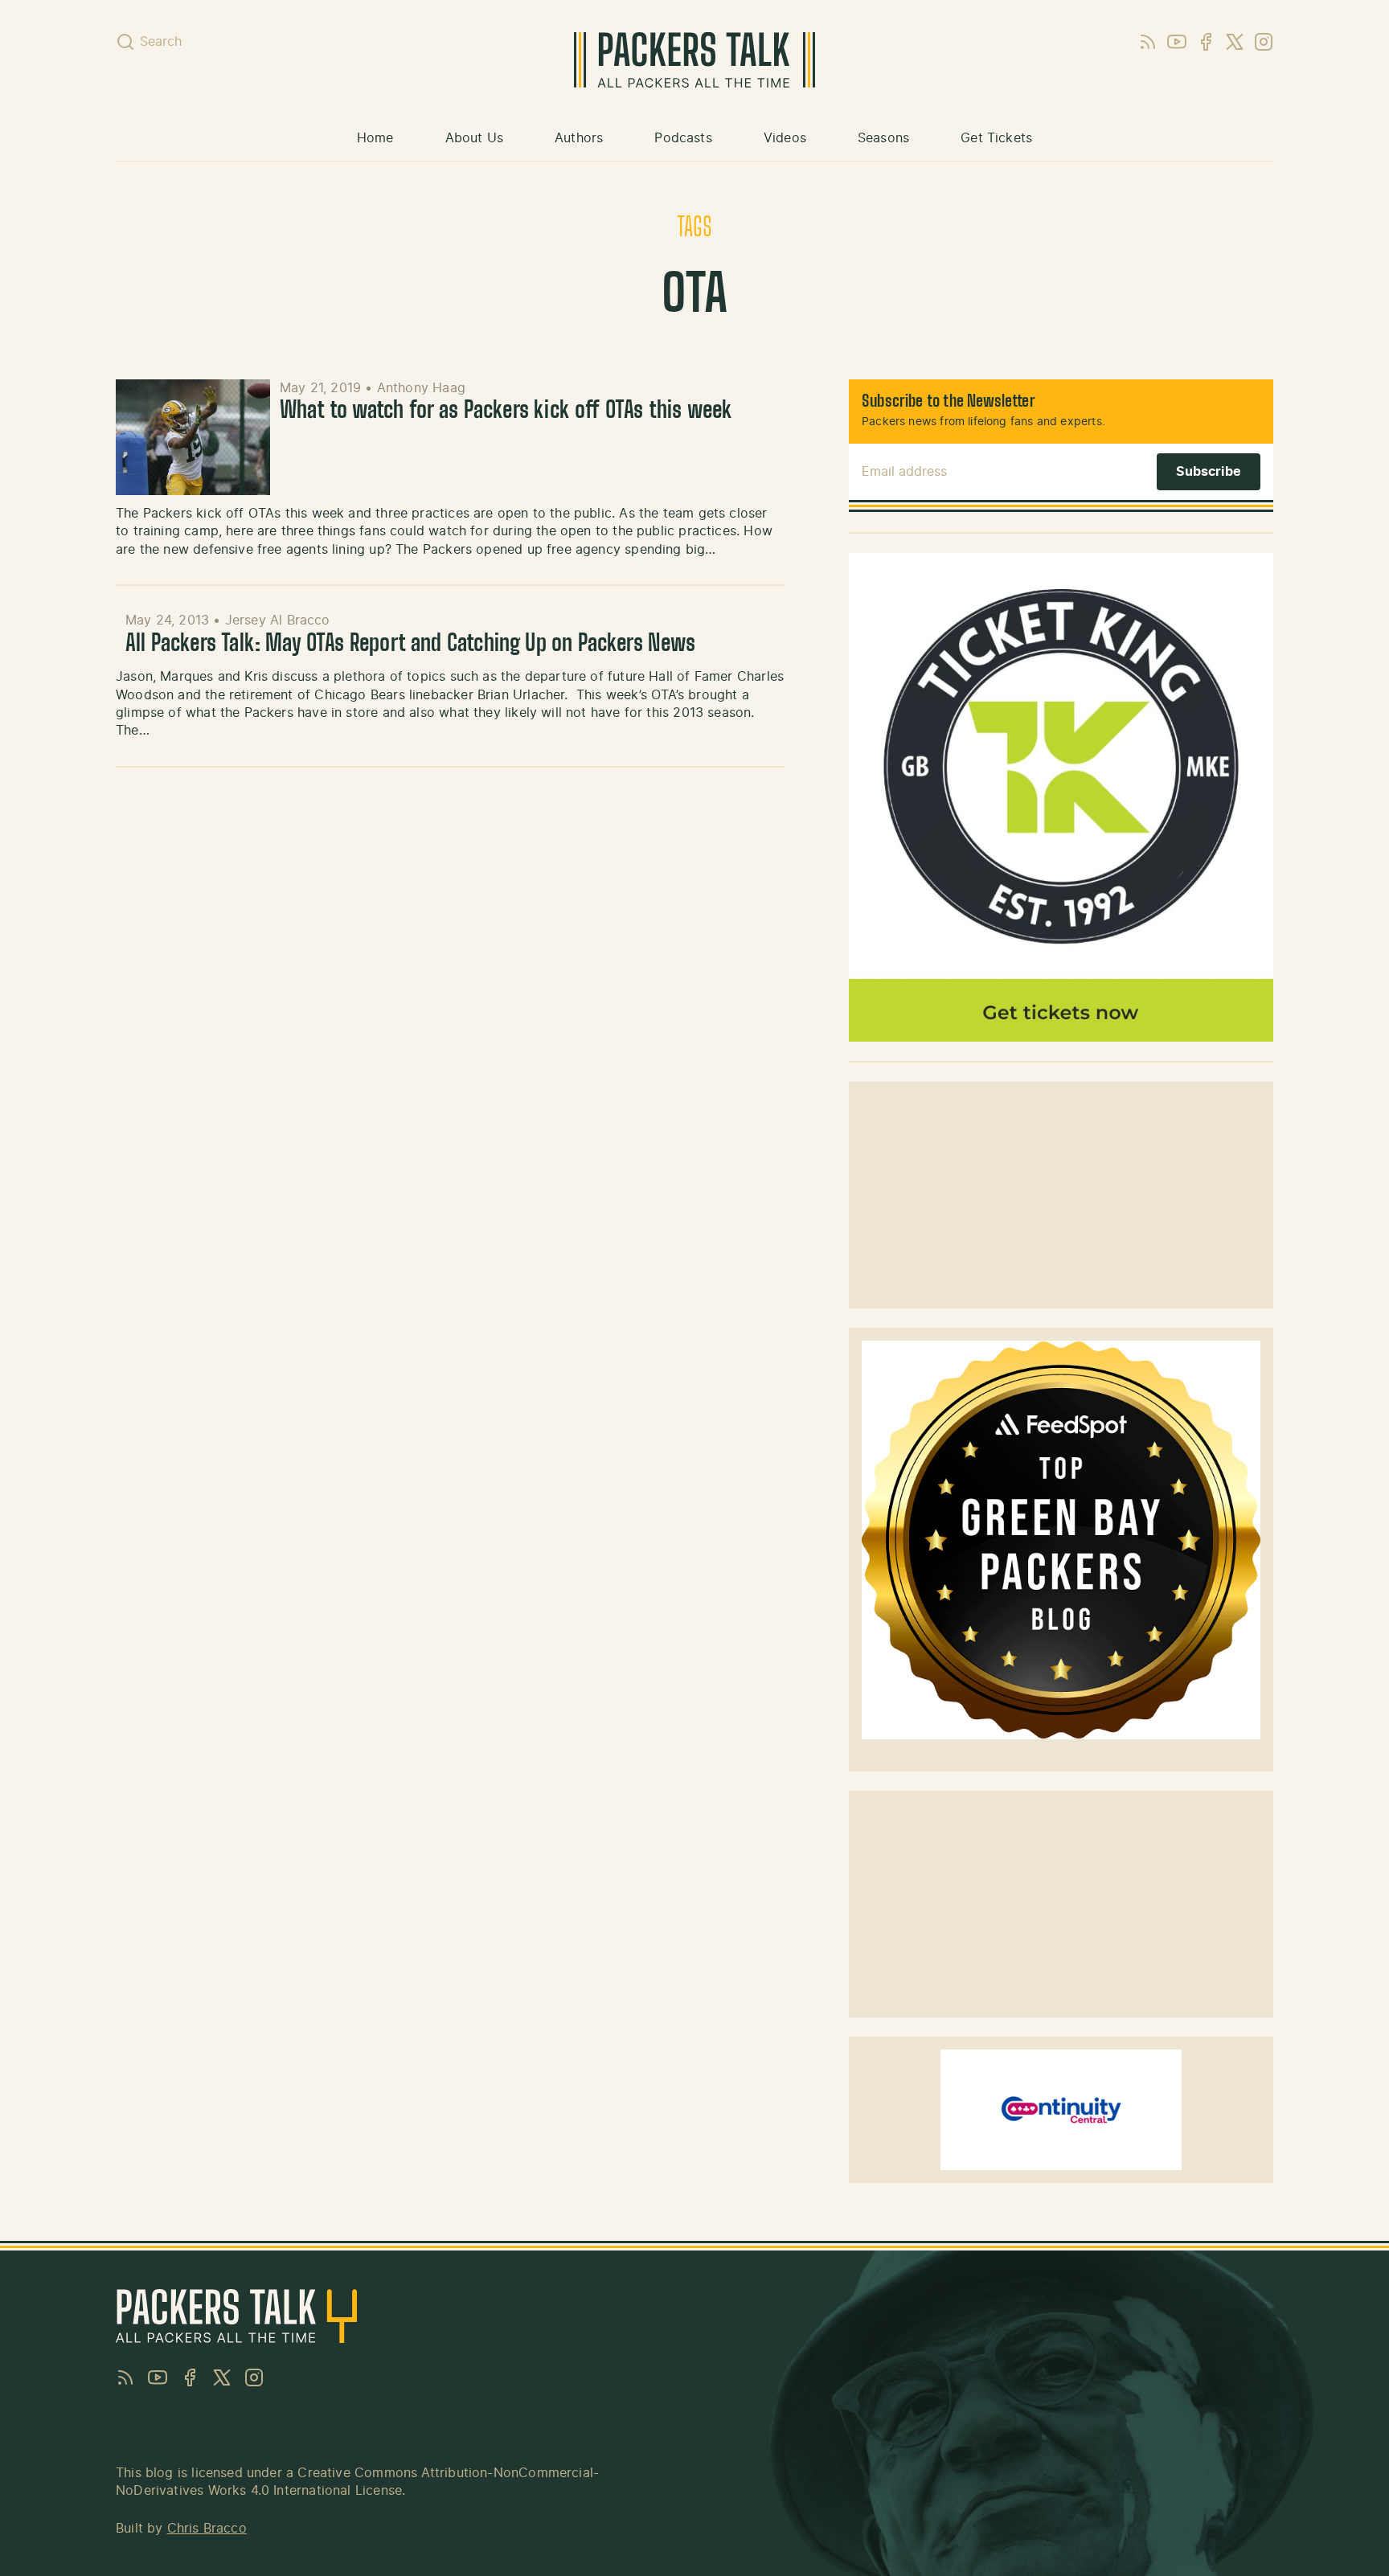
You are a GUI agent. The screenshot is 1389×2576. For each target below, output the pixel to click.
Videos (785, 138)
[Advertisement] (1061, 1195)
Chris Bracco (207, 2529)
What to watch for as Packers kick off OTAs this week (506, 412)
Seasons (883, 138)
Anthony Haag (421, 388)
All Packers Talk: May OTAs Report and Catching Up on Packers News (410, 645)
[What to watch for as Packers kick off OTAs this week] (193, 437)
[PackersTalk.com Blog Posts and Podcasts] (694, 60)
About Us (474, 138)
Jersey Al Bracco (278, 620)
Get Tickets (996, 138)
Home (375, 138)
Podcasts (683, 138)
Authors (579, 138)
